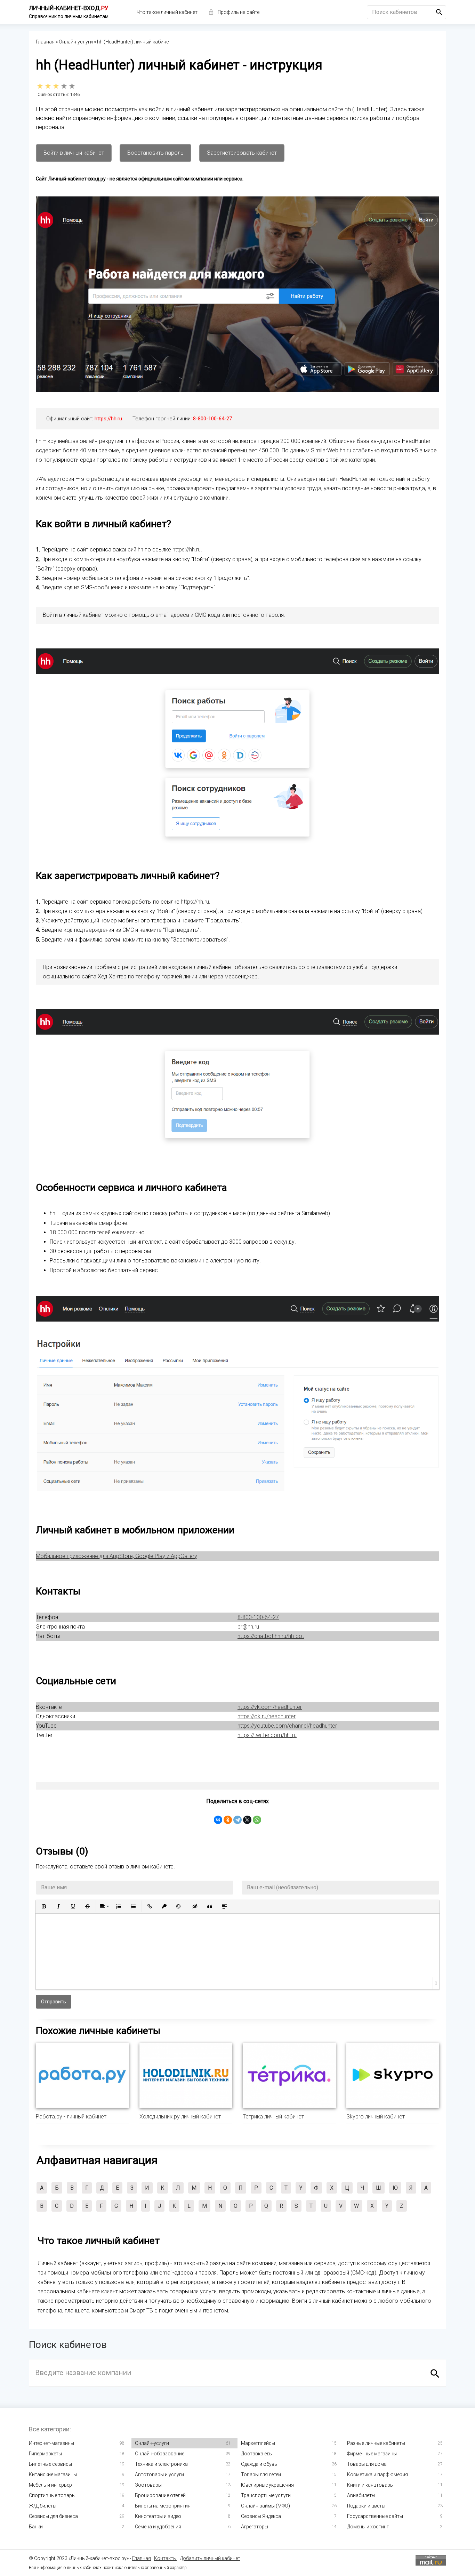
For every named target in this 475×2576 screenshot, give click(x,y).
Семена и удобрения (158, 2527)
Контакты (165, 2558)
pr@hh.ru (248, 1627)
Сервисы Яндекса (261, 2516)
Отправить (54, 2002)
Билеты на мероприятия (163, 2506)
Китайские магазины (53, 2474)
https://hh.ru (108, 419)
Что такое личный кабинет (167, 12)
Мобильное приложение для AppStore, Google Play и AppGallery (116, 1556)
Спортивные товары (52, 2495)
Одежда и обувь (259, 2464)
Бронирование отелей (160, 2495)
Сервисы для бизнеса (53, 2516)
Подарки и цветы (366, 2506)
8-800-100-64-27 (212, 419)
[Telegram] (237, 1820)
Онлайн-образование (160, 2454)
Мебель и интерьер (50, 2485)
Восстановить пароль (155, 153)
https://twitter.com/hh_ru (267, 1735)
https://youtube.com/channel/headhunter (287, 1726)
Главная (142, 2558)
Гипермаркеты (45, 2454)
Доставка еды (257, 2454)
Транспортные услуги (266, 2495)
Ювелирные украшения (267, 2485)
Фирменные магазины (372, 2454)
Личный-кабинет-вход (69, 8)
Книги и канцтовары (370, 2485)
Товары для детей (261, 2474)
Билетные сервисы (50, 2464)
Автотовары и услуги (159, 2474)
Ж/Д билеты (43, 2506)
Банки (36, 2527)
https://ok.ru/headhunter (267, 1716)
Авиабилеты (361, 2495)
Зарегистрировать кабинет (242, 153)
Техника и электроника (161, 2464)
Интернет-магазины (51, 2443)
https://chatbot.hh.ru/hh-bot (271, 1636)
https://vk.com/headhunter (270, 1707)
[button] (44, 1906)
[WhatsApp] (257, 1820)
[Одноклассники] (228, 1820)
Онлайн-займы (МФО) (265, 2506)
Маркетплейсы (258, 2443)
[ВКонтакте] (218, 1820)
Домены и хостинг (368, 2527)
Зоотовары (148, 2485)
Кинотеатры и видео (158, 2516)
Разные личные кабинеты (376, 2443)
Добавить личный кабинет (210, 2558)
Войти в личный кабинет (74, 153)
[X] (247, 1820)
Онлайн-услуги (152, 2443)
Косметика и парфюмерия (377, 2474)
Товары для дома (367, 2464)
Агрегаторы (255, 2527)
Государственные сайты (375, 2516)
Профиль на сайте (239, 12)
